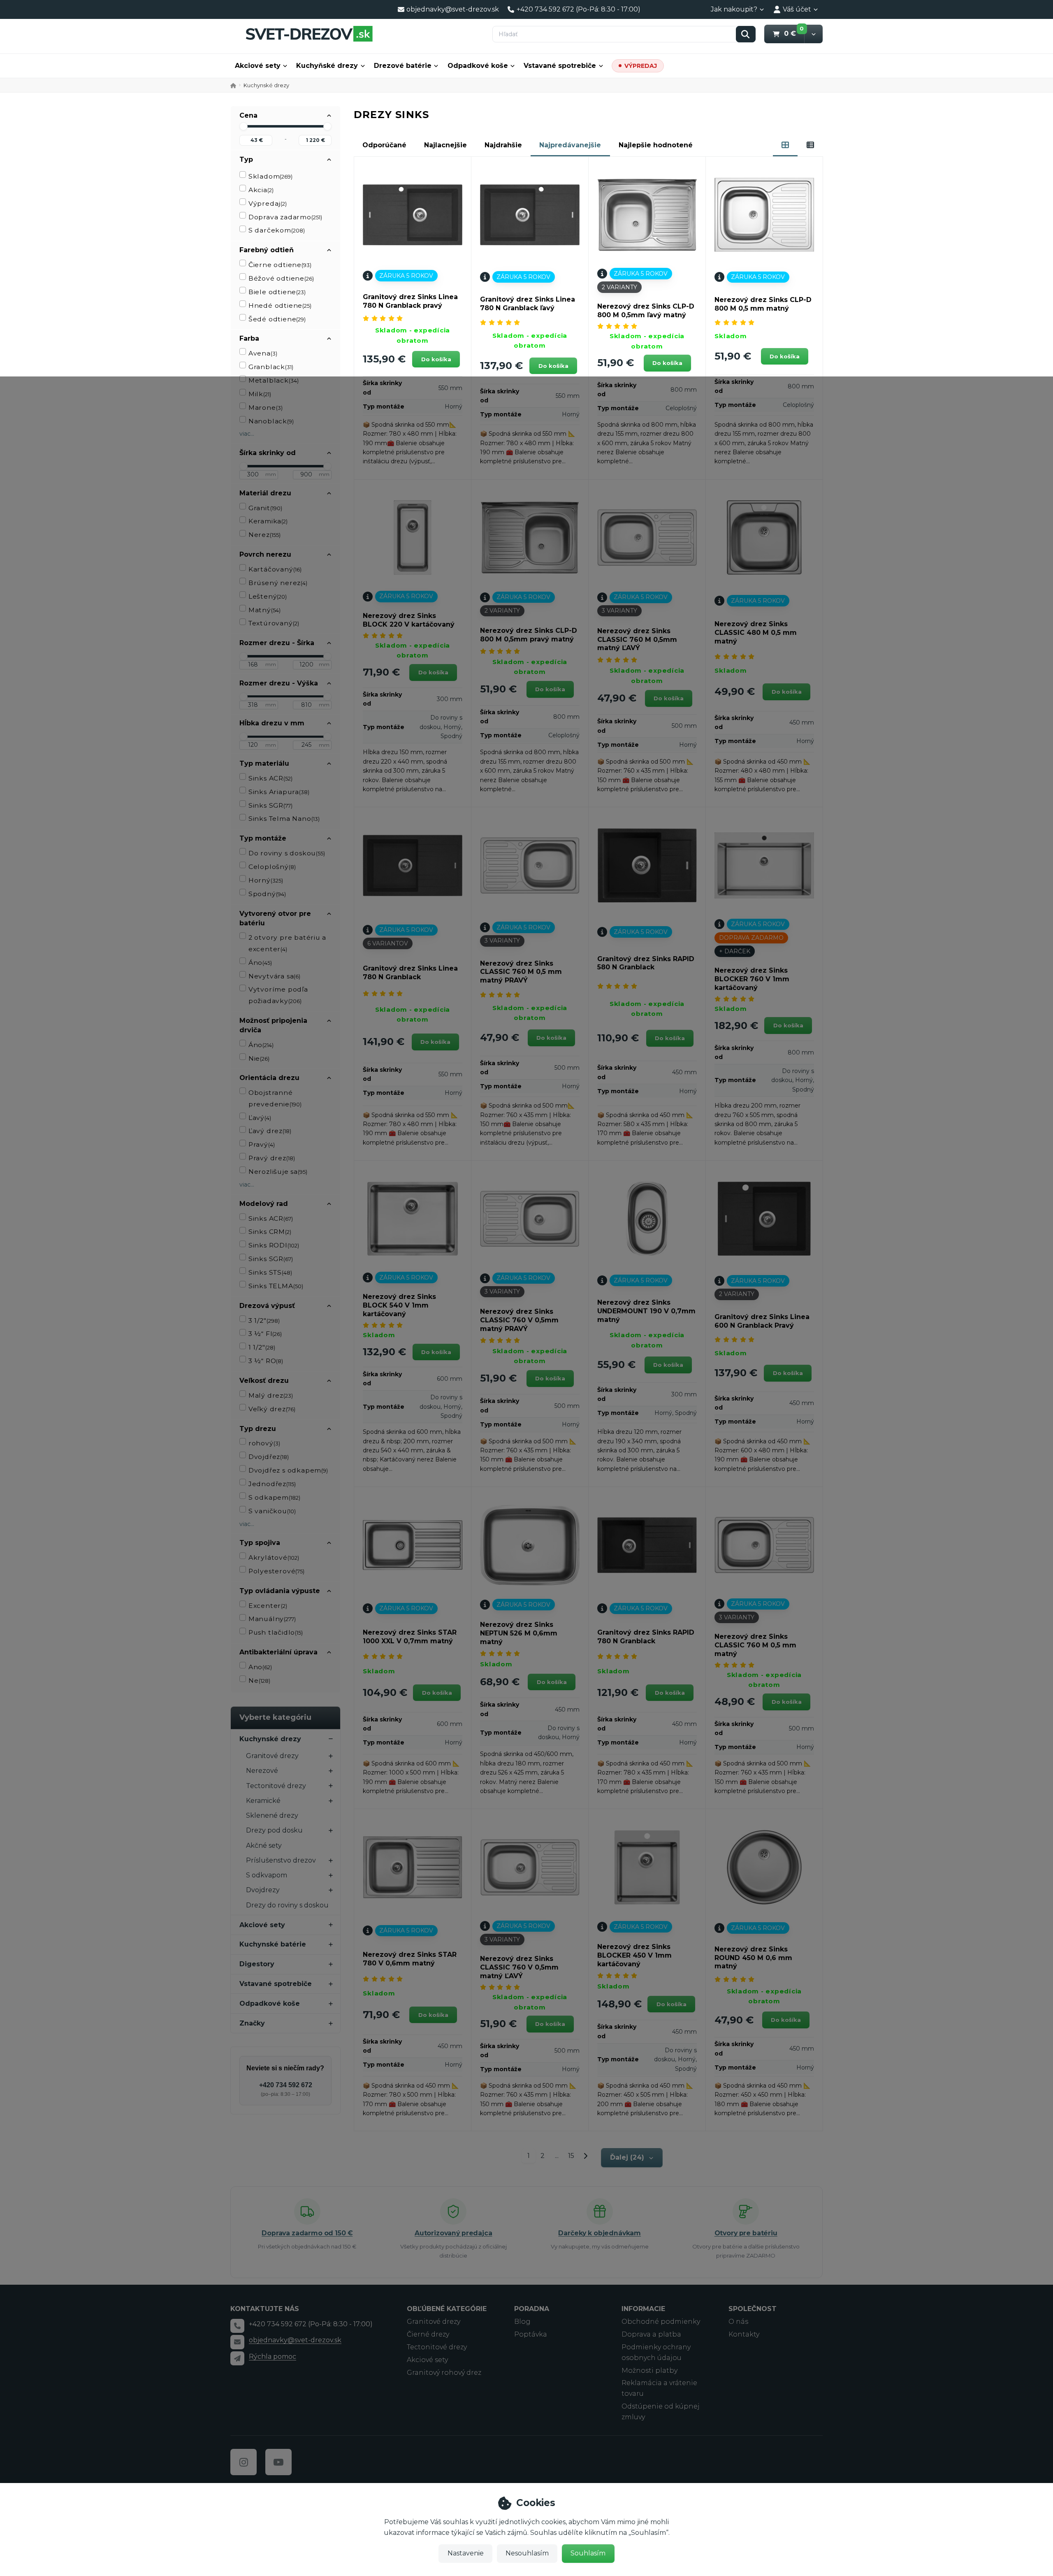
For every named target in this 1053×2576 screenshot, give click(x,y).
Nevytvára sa (274, 976)
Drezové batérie (403, 66)
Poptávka (531, 2334)
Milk (260, 394)
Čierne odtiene (280, 265)
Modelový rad (264, 1204)
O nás (738, 2322)
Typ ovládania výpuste (280, 1591)
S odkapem (274, 1497)
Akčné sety (264, 1845)
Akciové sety (258, 66)
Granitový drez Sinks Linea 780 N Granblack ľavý (528, 304)
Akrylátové (274, 1557)
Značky (252, 2023)
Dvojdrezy (263, 1890)
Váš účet (797, 9)
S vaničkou (272, 1511)
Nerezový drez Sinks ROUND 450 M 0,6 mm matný (753, 1958)
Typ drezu (258, 1429)
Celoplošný (272, 867)
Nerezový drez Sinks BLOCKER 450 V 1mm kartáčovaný (634, 1955)
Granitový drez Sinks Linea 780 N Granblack (410, 973)
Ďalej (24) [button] (627, 2157)
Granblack (271, 367)
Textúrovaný (274, 623)
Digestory (257, 1964)
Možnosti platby (649, 2370)
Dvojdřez (269, 1457)
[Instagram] (244, 2462)
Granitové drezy (272, 1756)
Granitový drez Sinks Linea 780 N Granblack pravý (410, 301)
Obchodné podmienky (661, 2322)
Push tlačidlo (276, 1632)
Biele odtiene (277, 292)
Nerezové (262, 1771)
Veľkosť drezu (264, 1381)
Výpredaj (268, 203)
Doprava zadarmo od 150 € (307, 2233)
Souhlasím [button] (588, 2553)
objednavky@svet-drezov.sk (295, 2340)
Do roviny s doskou (287, 853)
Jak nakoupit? (734, 9)
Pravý (262, 1144)
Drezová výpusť (267, 1306)
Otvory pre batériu (746, 2233)
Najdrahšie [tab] (503, 145)
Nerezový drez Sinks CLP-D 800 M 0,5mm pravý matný (529, 635)
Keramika (268, 521)
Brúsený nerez (278, 583)
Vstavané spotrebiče (560, 66)
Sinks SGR (270, 805)
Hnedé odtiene (280, 305)
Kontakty (744, 2334)
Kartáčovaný (275, 569)
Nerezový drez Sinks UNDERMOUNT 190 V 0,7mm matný (646, 1311)
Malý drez (271, 1395)
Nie (259, 1058)
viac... (247, 434)
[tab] (785, 145)
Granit (265, 508)
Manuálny (272, 1619)
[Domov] (309, 34)
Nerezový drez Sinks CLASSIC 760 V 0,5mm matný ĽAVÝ (519, 1967)
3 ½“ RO (266, 1361)
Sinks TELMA (276, 1286)
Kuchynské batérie (273, 1944)
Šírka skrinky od (268, 453)
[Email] (237, 2342)
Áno (260, 963)
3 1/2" (264, 1321)
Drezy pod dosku (274, 1830)
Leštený (268, 596)
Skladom (271, 176)
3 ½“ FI (265, 1334)
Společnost (753, 2309)
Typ (246, 159)
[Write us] (237, 2358)
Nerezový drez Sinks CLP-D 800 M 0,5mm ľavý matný (646, 311)
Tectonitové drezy (276, 1786)
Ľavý (260, 1118)
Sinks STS (270, 1272)
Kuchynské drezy (270, 1739)
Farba (249, 338)
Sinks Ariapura (279, 792)
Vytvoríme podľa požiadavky (278, 995)
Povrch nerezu (265, 554)
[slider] (244, 126)
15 (571, 2156)
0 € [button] (794, 33)
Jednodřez (272, 1484)
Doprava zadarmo (285, 217)
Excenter (268, 1606)
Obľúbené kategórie (447, 2309)
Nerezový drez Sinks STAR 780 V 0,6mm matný (410, 1959)
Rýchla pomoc (273, 2356)
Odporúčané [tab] (384, 145)
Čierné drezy (428, 2334)
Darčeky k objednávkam (600, 2233)
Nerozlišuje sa (278, 1172)
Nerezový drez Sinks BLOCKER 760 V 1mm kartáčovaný (752, 979)
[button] (813, 34)
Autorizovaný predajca (453, 2233)
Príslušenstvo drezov (281, 1860)
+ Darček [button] (735, 951)
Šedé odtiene (277, 319)
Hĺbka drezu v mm (272, 723)
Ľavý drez (270, 1131)
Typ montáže (263, 838)
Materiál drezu (265, 493)
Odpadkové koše (478, 66)
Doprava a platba (651, 2334)
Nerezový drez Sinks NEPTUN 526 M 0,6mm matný (519, 1633)
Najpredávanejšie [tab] (570, 145)
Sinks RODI (274, 1245)
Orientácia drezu (269, 1078)
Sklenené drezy (272, 1815)
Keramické (263, 1801)
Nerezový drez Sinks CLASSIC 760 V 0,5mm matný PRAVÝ (519, 1320)
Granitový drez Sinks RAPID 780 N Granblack (646, 1637)
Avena (263, 353)
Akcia (261, 190)
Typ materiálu (264, 763)
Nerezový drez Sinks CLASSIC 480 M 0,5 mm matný (756, 633)
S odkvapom (267, 1875)
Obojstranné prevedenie (275, 1098)
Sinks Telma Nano (284, 819)
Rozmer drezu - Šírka (277, 643)
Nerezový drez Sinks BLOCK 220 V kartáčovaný (409, 620)
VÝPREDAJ (641, 66)
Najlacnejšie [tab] (445, 145)
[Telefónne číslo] (237, 2326)
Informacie (643, 2309)
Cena (248, 115)
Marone (266, 408)
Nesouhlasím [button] (527, 2553)
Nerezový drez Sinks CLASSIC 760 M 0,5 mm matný (755, 1645)
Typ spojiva (260, 1543)
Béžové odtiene (281, 278)
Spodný (267, 894)
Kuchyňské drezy (327, 66)
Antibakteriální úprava (278, 1652)
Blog (522, 2322)
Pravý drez (272, 1158)
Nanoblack (271, 421)
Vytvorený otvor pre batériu (275, 918)
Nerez (264, 535)
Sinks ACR (270, 778)
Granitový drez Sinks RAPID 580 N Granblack (646, 963)
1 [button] (531, 2157)
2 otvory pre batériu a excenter (287, 943)
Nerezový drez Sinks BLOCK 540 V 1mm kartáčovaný (399, 1305)
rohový (264, 1443)
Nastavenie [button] (466, 2553)
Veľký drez (272, 1409)
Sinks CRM (270, 1232)
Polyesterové (276, 1571)
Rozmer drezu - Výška (279, 683)
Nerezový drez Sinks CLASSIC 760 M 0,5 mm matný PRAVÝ (521, 972)
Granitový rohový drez (444, 2373)
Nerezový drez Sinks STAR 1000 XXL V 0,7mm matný (410, 1637)
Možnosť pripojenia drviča (273, 1025)
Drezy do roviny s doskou (287, 1905)
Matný (264, 610)
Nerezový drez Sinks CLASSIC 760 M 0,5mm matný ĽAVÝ (637, 640)
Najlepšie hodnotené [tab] (656, 145)
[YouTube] (278, 2462)
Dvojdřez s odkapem (288, 1470)
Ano (260, 1667)
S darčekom (277, 230)
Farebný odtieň (267, 250)
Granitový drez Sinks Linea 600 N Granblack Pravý (762, 1321)
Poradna (532, 2309)
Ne (259, 1681)
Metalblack (274, 380)
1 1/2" (262, 1347)
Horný (266, 880)
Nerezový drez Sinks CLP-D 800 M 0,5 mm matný (763, 304)
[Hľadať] (746, 34)
